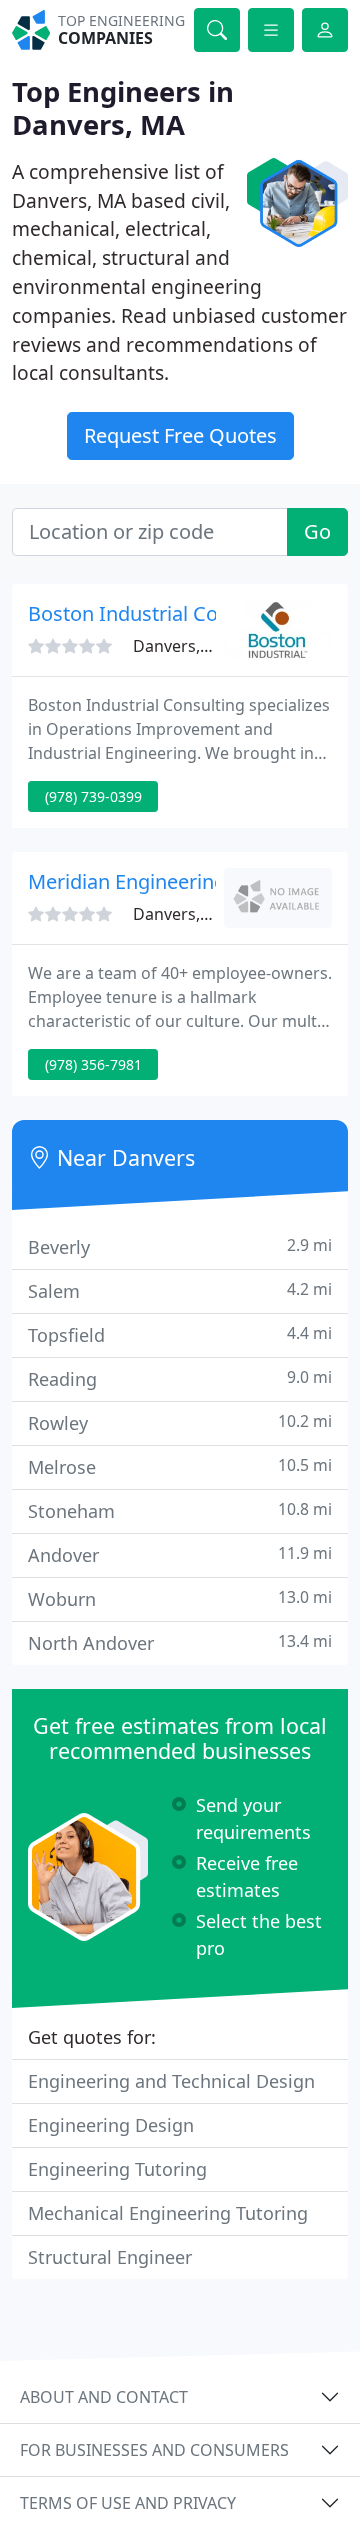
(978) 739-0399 (93, 796)
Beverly (180, 1246)
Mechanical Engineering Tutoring (168, 2213)
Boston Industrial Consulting (160, 613)
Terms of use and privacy (128, 2503)
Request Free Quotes (180, 435)
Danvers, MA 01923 (205, 646)
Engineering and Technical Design (171, 2081)
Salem (180, 1290)
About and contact (104, 2397)
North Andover (180, 1642)
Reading (180, 1378)
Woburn (180, 1598)
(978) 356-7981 (93, 1064)
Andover (180, 1554)
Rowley (180, 1422)
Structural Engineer (110, 2257)
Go (317, 531)
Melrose (180, 1466)
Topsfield (180, 1334)
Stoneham (180, 1510)
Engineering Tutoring (117, 2169)
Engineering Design (111, 2125)
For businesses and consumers (154, 2450)
